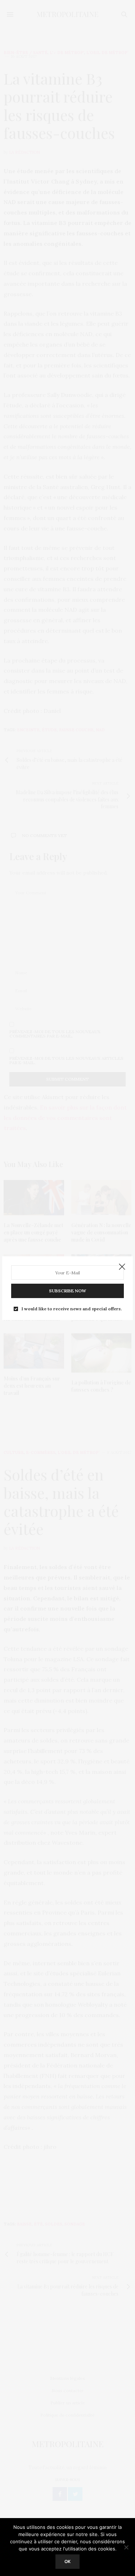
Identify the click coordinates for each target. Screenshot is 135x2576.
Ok (67, 2561)
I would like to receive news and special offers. (72, 1309)
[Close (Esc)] (122, 1267)
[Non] (126, 2547)
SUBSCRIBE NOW (67, 1291)
